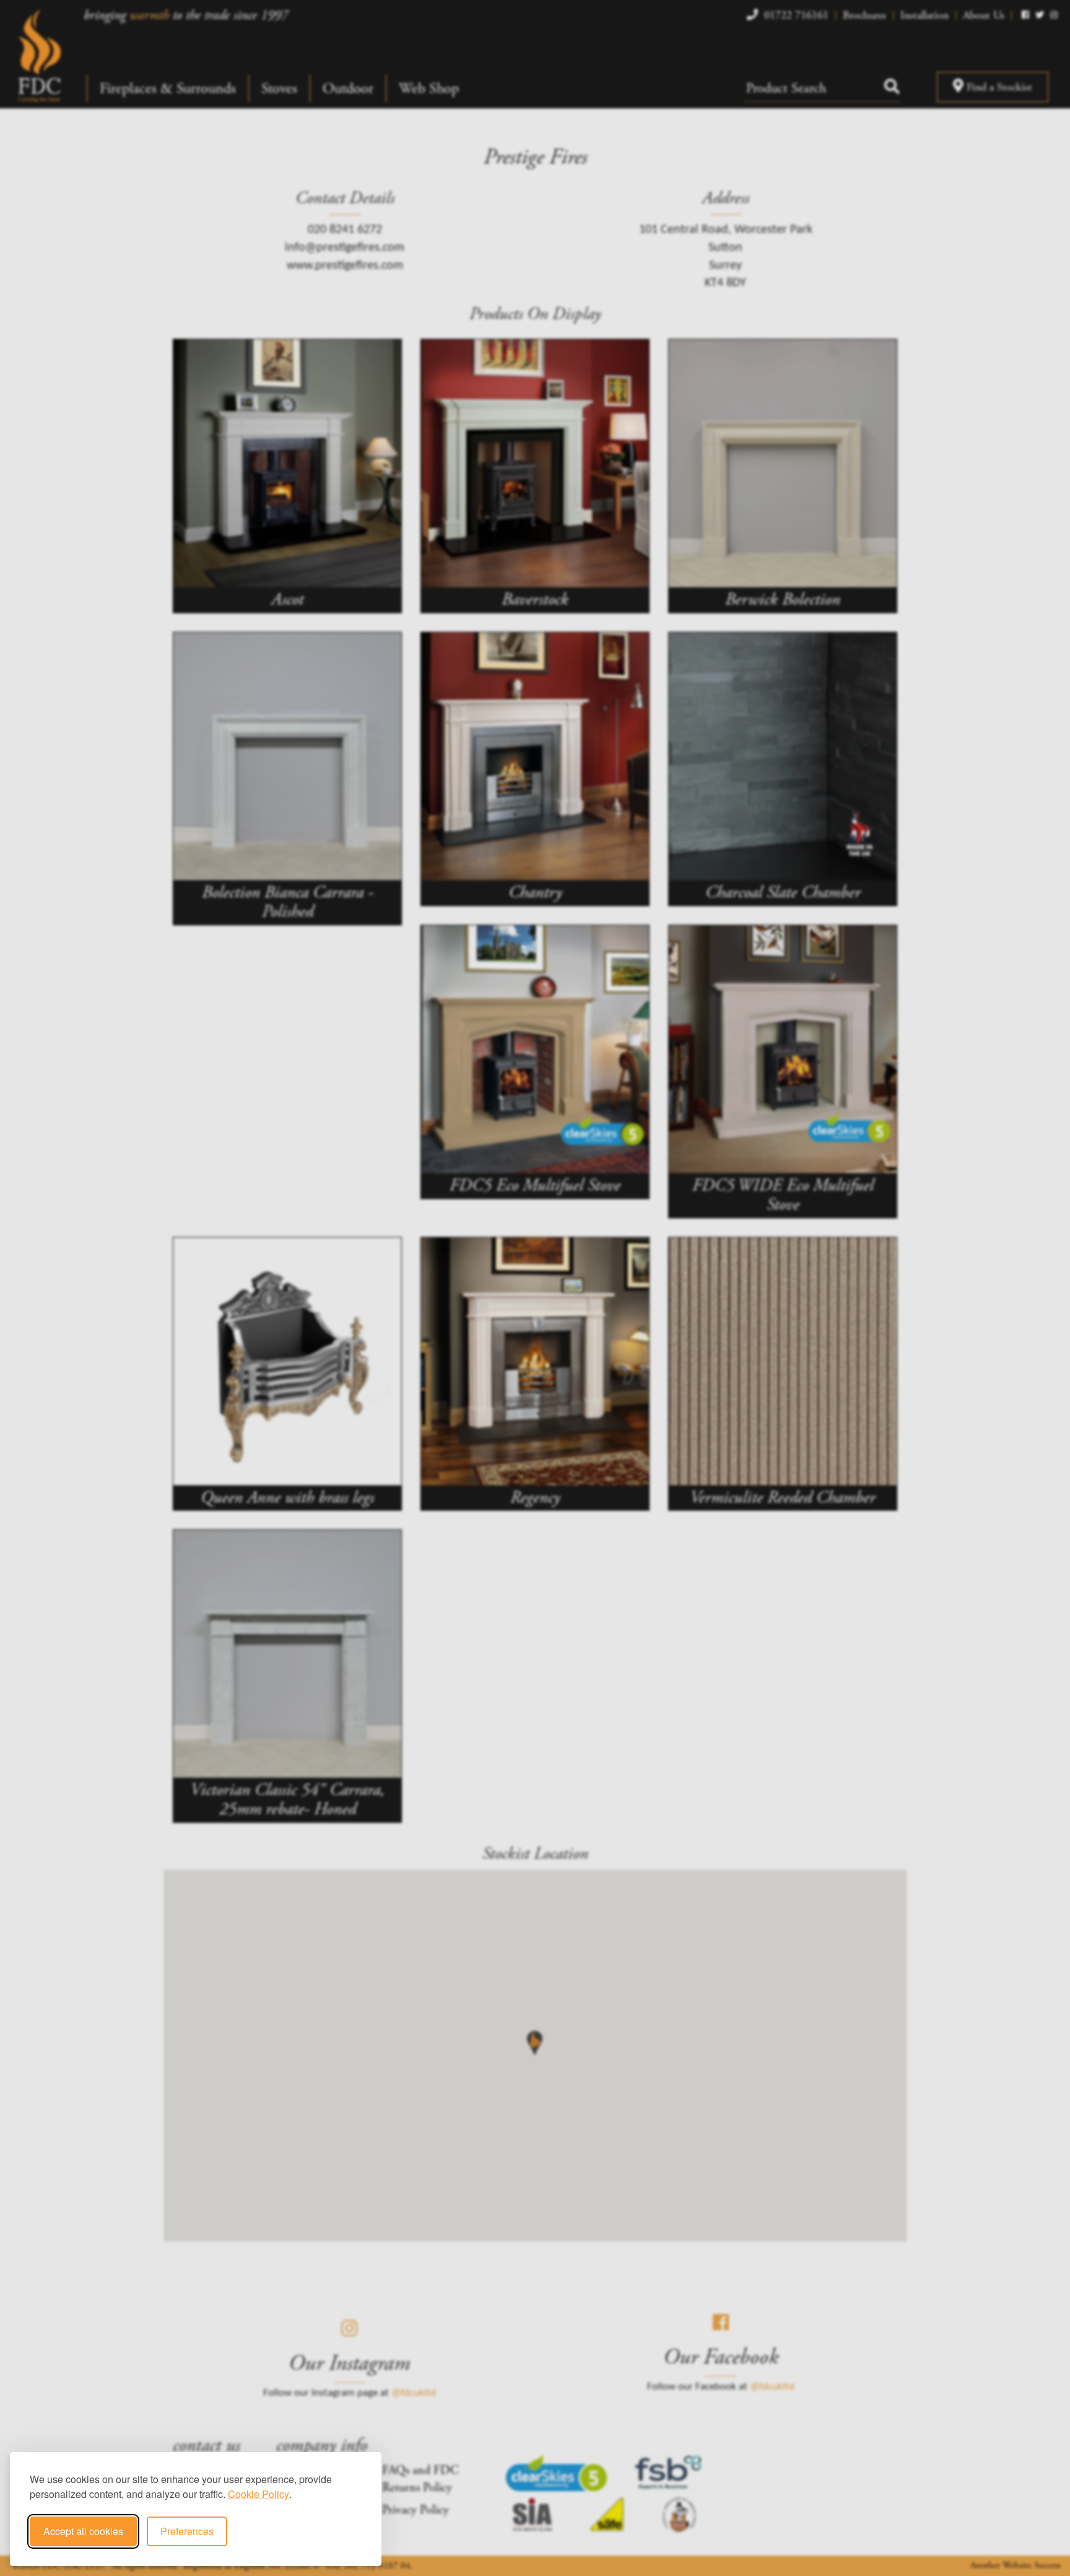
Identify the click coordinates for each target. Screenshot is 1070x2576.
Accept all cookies (83, 2531)
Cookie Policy (259, 2494)
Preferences (187, 2531)
